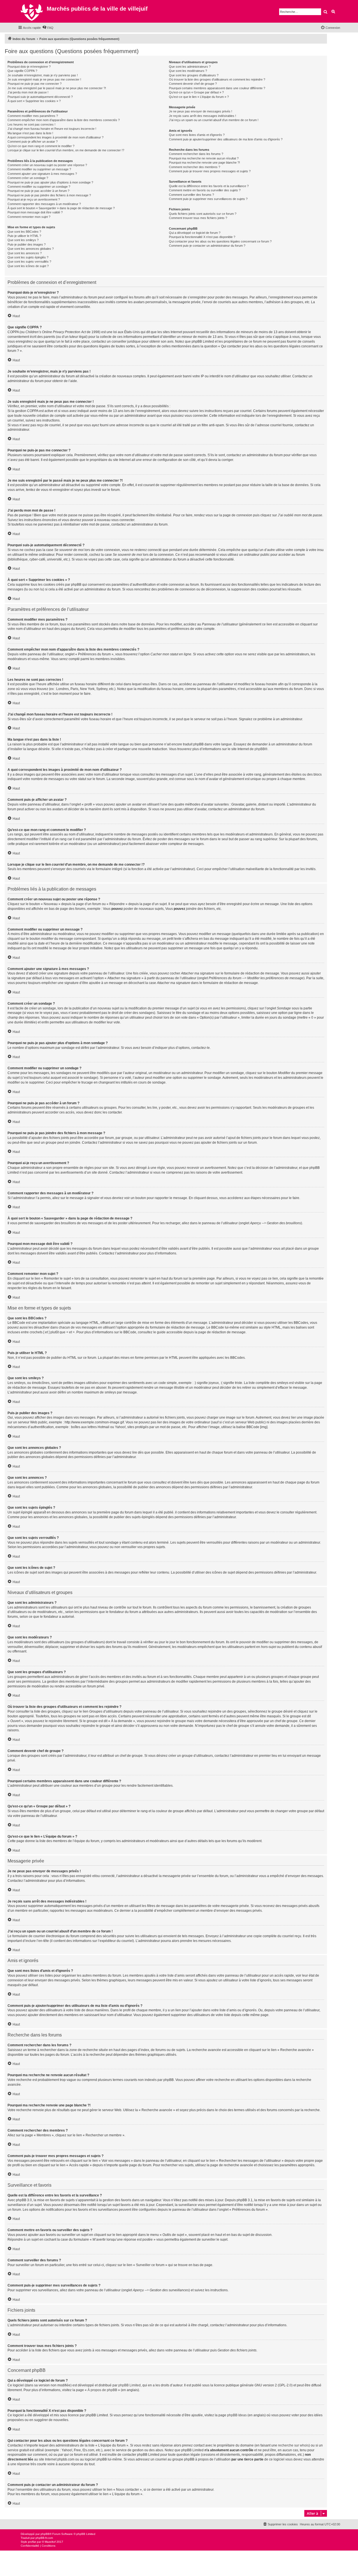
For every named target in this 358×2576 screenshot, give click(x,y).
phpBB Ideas (237, 2415)
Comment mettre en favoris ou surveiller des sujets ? (205, 190)
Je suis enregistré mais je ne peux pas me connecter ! (44, 79)
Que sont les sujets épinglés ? (28, 257)
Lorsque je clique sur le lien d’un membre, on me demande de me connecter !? (66, 150)
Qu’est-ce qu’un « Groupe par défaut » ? (196, 92)
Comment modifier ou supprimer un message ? (39, 169)
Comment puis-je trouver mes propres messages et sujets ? (210, 171)
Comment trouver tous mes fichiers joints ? (198, 218)
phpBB (260, 749)
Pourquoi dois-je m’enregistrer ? (29, 67)
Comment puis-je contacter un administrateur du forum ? (207, 246)
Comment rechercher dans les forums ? (196, 154)
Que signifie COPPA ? (22, 71)
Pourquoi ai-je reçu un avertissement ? (34, 199)
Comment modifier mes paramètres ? (33, 116)
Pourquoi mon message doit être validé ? (35, 212)
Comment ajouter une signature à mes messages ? (42, 174)
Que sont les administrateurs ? (190, 67)
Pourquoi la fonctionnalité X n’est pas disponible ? (202, 237)
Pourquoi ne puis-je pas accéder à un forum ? (38, 191)
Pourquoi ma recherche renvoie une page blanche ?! (204, 163)
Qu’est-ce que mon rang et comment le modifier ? (41, 146)
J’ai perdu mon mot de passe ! (28, 92)
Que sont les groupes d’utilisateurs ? (194, 75)
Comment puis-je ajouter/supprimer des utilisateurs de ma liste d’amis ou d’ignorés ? (226, 139)
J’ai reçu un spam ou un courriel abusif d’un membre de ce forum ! (214, 120)
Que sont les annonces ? (25, 253)
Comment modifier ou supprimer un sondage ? (39, 187)
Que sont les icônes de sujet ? (28, 266)
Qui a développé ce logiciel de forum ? (195, 233)
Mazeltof (50, 2542)
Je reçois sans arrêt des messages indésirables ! (202, 116)
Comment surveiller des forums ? (191, 195)
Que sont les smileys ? (23, 240)
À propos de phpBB (102, 2390)
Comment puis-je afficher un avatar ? (33, 142)
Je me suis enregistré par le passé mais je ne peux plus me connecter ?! (57, 88)
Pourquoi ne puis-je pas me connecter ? (35, 84)
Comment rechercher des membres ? (195, 167)
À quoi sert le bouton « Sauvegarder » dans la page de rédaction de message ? (61, 208)
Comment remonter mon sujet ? (29, 217)
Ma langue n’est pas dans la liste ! (30, 133)
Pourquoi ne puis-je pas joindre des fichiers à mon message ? (49, 195)
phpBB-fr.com (44, 2538)
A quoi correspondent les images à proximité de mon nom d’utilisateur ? (56, 137)
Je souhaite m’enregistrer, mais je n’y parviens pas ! (43, 75)
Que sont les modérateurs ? (188, 71)
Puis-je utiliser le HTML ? (24, 236)
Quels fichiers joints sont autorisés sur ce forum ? (203, 214)
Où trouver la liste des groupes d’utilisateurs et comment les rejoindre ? (217, 79)
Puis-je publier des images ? (27, 244)
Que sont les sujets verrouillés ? (29, 262)
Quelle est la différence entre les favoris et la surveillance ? (209, 186)
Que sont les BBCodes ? (24, 232)
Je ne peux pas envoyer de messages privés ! (201, 111)
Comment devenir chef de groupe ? (193, 84)
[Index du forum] (32, 11)
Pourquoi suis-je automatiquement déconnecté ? (40, 97)
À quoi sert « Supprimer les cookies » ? (34, 101)
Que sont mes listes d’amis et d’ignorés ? (197, 135)
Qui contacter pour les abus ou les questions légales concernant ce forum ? (220, 241)
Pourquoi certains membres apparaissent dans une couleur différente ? (217, 88)
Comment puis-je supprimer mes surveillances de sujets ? (208, 199)
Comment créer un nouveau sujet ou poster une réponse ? (47, 165)
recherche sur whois (293, 2445)
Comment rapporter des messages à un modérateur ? (44, 204)
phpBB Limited (129, 2385)
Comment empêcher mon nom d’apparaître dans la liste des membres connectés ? (64, 120)
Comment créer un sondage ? (28, 178)
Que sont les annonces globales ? (31, 249)
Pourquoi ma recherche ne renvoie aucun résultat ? (204, 158)
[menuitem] (48, 28)
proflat (32, 2542)
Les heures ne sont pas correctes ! (31, 124)
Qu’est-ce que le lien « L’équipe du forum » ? (199, 97)
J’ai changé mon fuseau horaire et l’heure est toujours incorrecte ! (52, 129)
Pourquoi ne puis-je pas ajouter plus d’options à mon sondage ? (50, 182)
